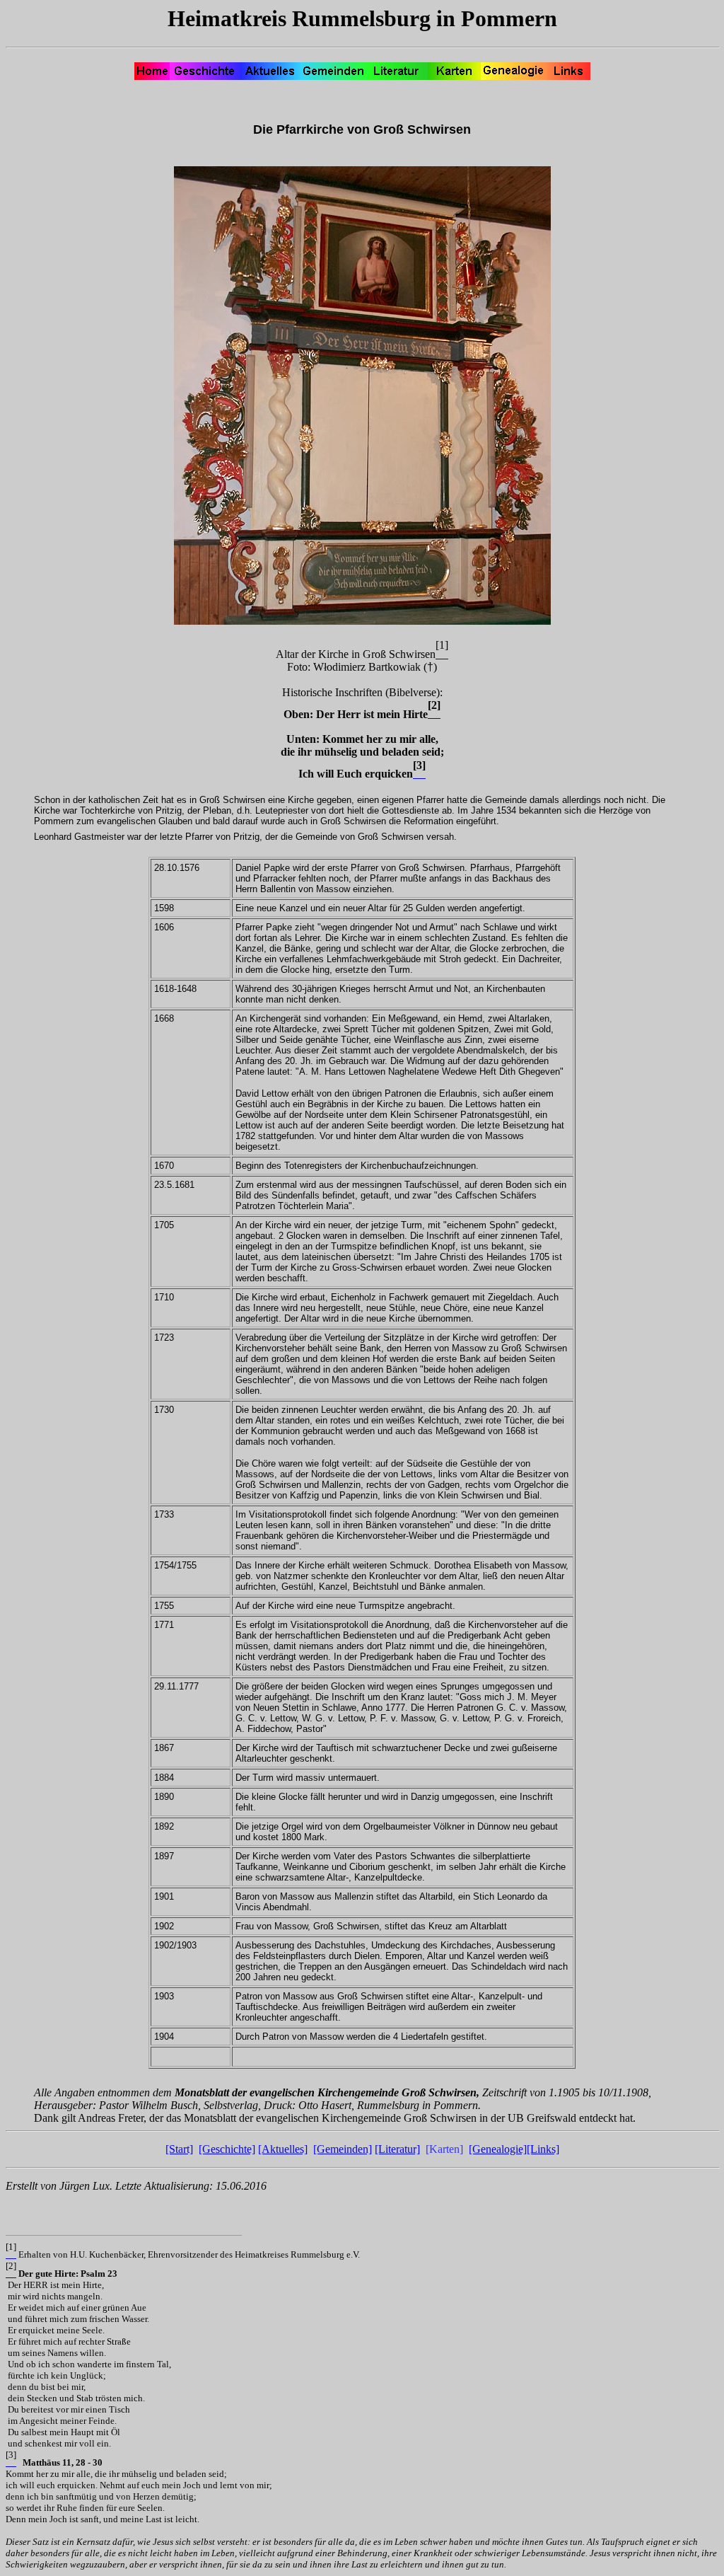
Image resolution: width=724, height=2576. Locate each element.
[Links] (543, 2149)
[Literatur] (397, 2149)
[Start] (179, 2149)
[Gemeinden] (343, 2149)
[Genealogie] (498, 2149)
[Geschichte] (227, 2149)
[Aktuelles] (283, 2149)
